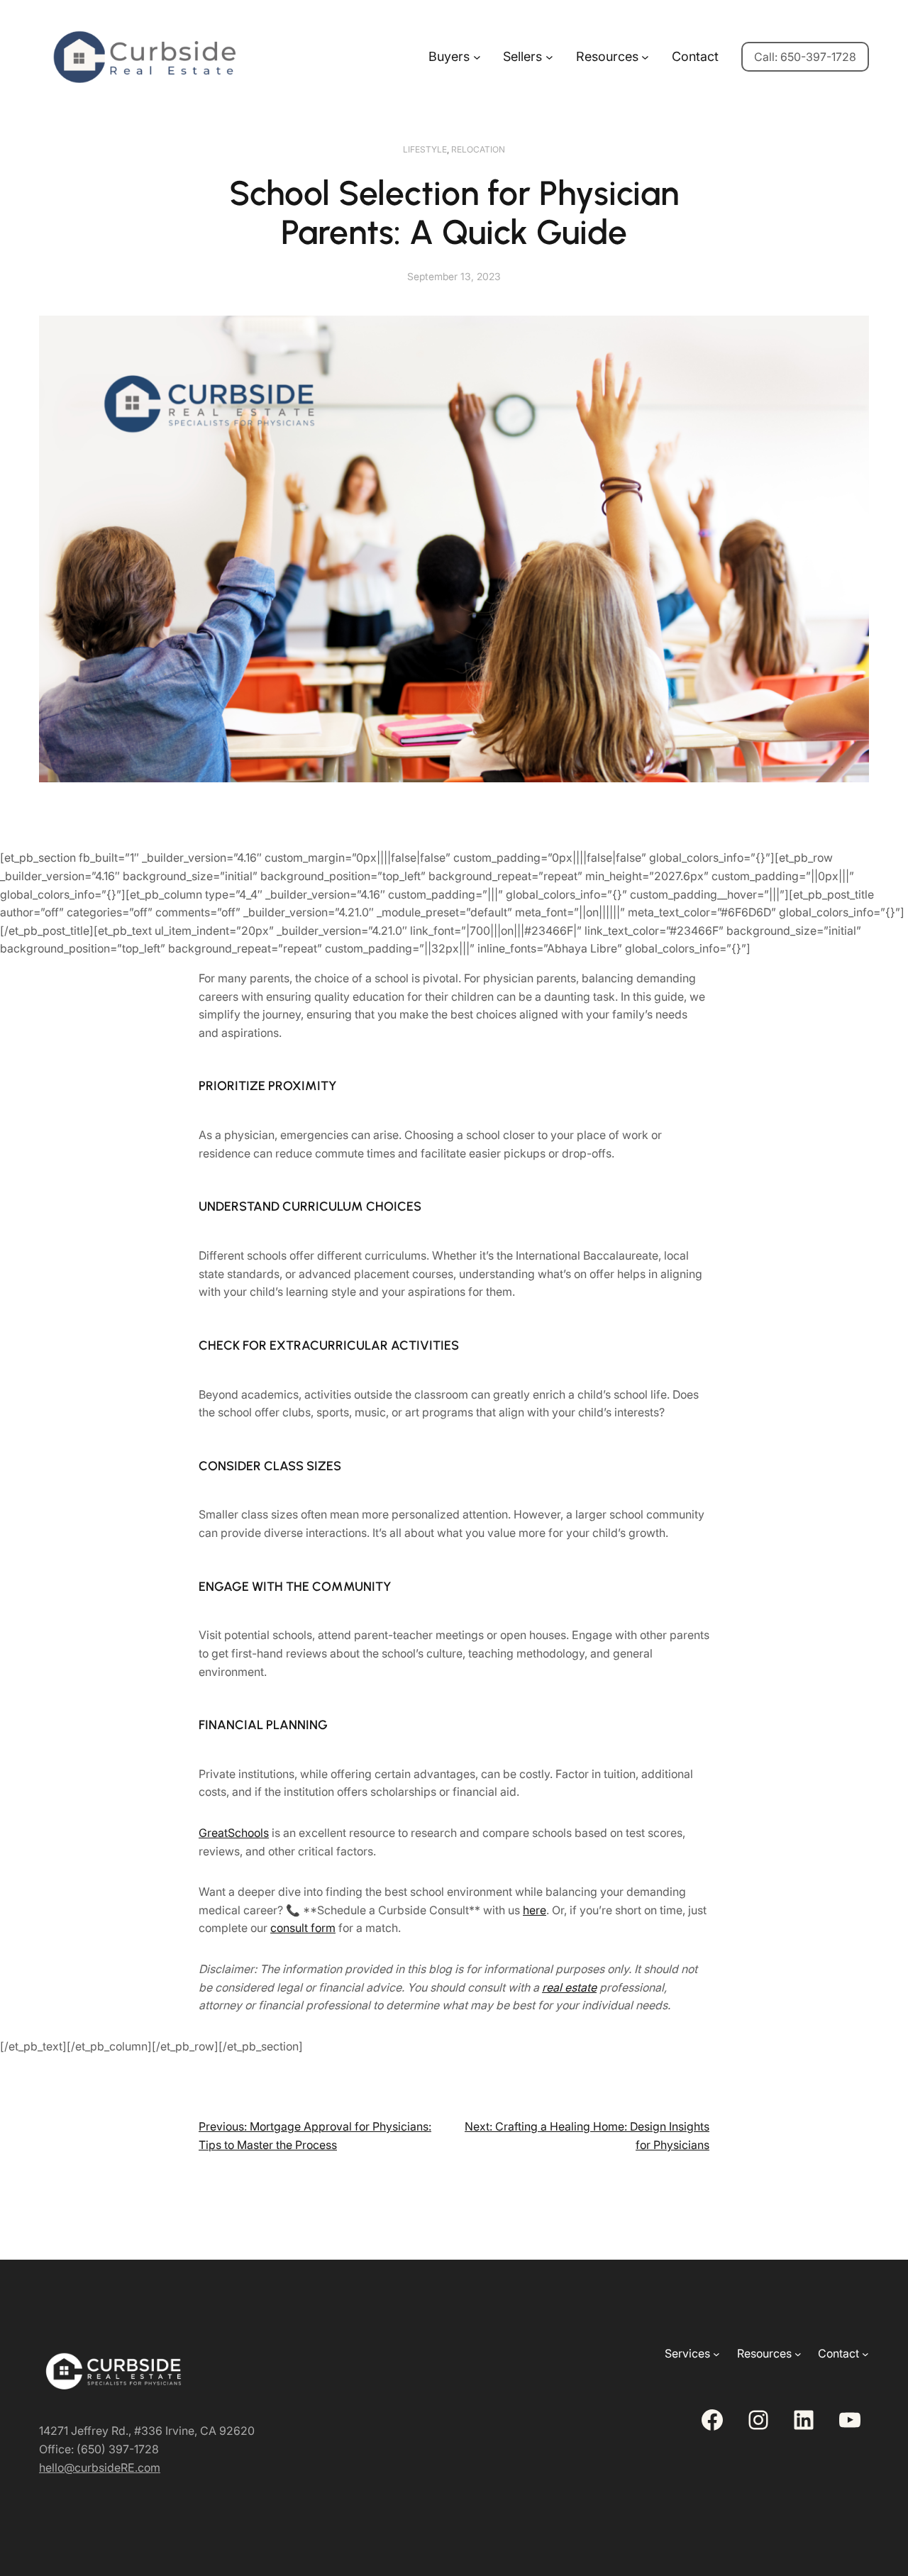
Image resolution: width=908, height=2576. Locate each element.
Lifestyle (425, 149)
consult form (303, 1928)
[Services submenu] (716, 2354)
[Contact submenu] (865, 2354)
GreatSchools (234, 1833)
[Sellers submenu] (549, 57)
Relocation (478, 149)
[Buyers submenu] (477, 57)
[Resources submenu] (645, 57)
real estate (569, 1987)
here (535, 1910)
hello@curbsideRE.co (95, 2467)
